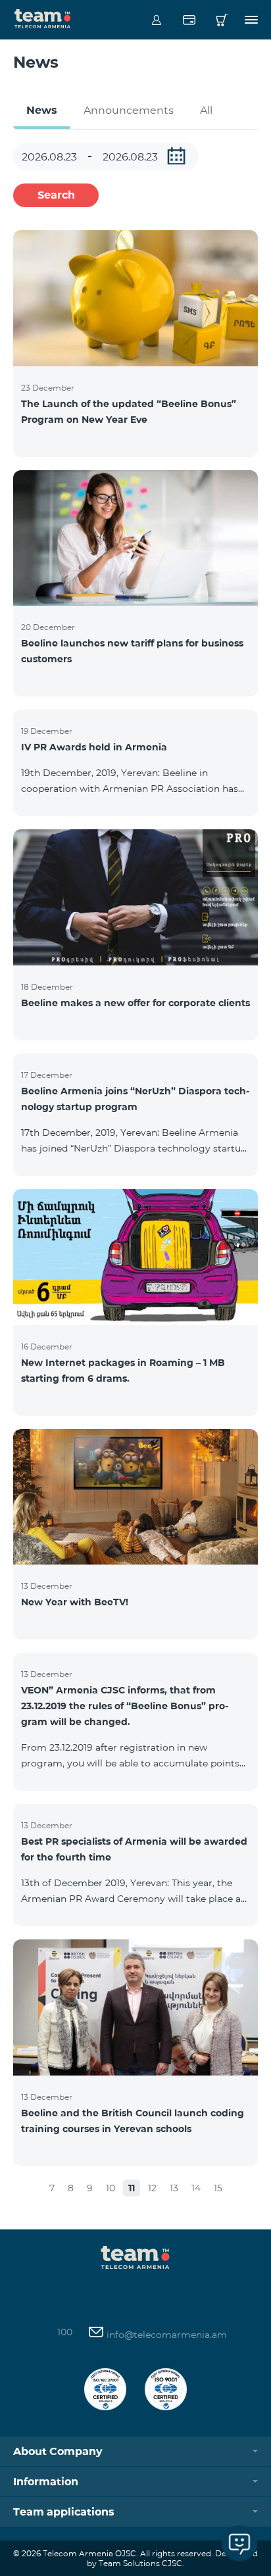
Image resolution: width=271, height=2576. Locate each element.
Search (56, 195)
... (176, 156)
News (42, 110)
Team (43, 18)
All (206, 110)
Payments (189, 20)
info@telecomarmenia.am (165, 2335)
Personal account (156, 20)
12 (152, 2188)
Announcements (129, 110)
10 (111, 2188)
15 (218, 2188)
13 (174, 2188)
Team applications (64, 2512)
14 (196, 2188)
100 (65, 2332)
